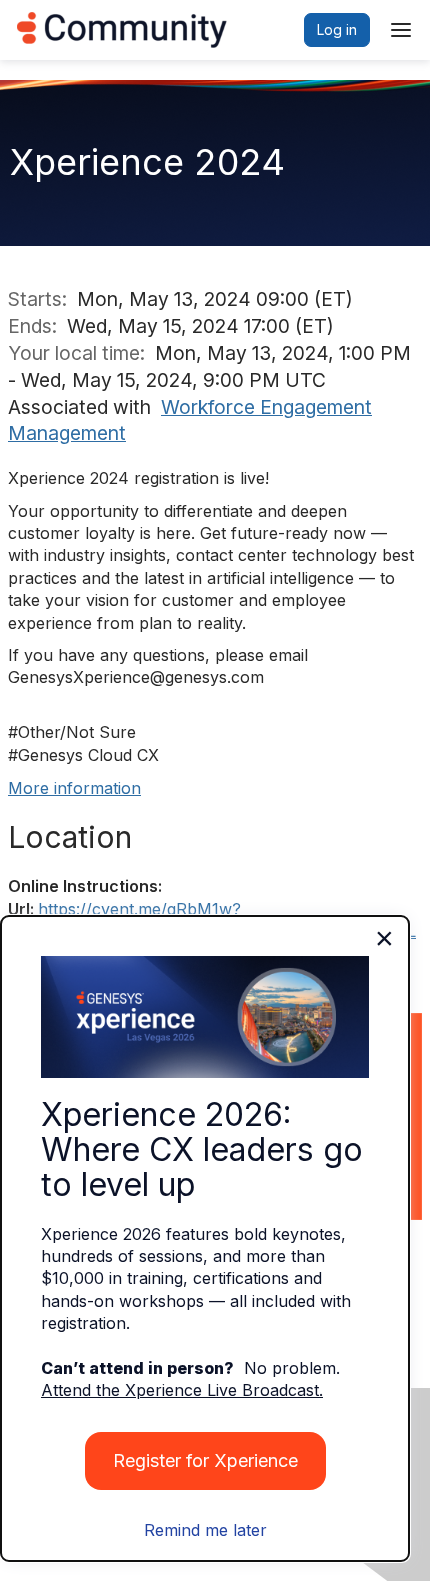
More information (74, 788)
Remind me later (205, 1530)
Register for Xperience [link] (205, 1460)
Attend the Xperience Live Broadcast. (182, 1390)
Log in (337, 29)
